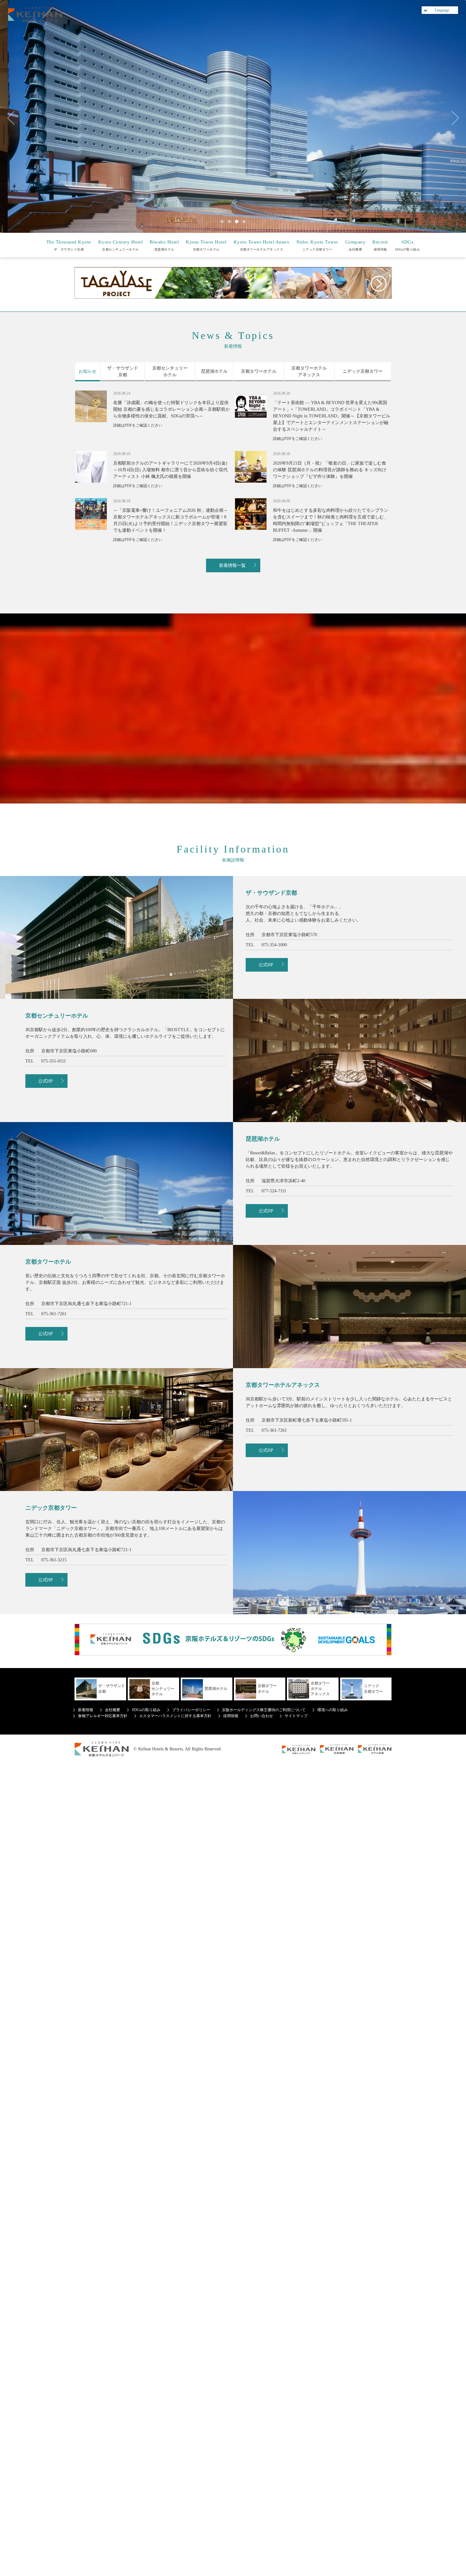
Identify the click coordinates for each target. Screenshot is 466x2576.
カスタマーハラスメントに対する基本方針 (175, 1716)
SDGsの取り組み (408, 245)
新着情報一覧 (232, 565)
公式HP (266, 965)
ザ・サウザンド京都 (69, 245)
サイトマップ (296, 1716)
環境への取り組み (333, 1710)
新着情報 (86, 1710)
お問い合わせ (262, 1716)
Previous (14, 118)
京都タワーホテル (206, 245)
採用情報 (380, 245)
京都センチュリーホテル (121, 245)
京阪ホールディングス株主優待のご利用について (264, 1710)
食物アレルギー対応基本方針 (103, 1716)
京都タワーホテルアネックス (262, 245)
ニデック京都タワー (317, 245)
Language (442, 10)
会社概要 (356, 245)
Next (452, 118)
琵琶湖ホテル (164, 245)
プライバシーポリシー (191, 1710)
